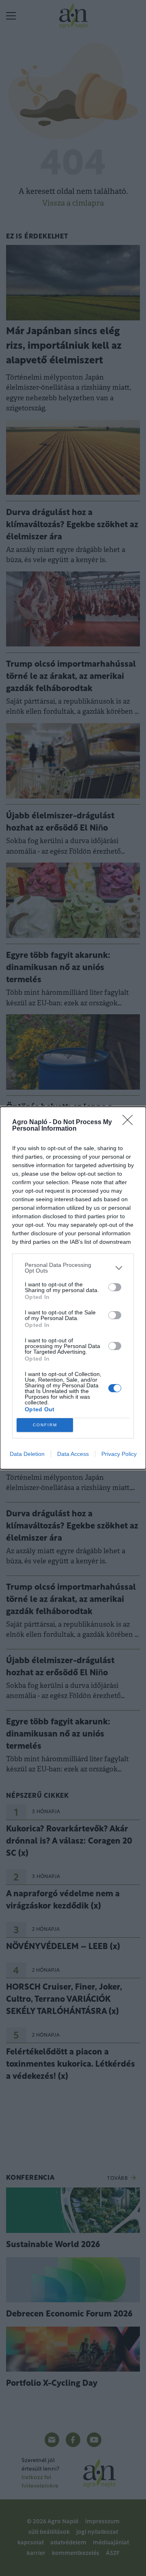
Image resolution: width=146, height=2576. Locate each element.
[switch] (115, 1287)
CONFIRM (45, 1425)
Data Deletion (27, 1454)
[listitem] (73, 1268)
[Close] (130, 1123)
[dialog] (73, 1288)
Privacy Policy (119, 1454)
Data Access (73, 1454)
